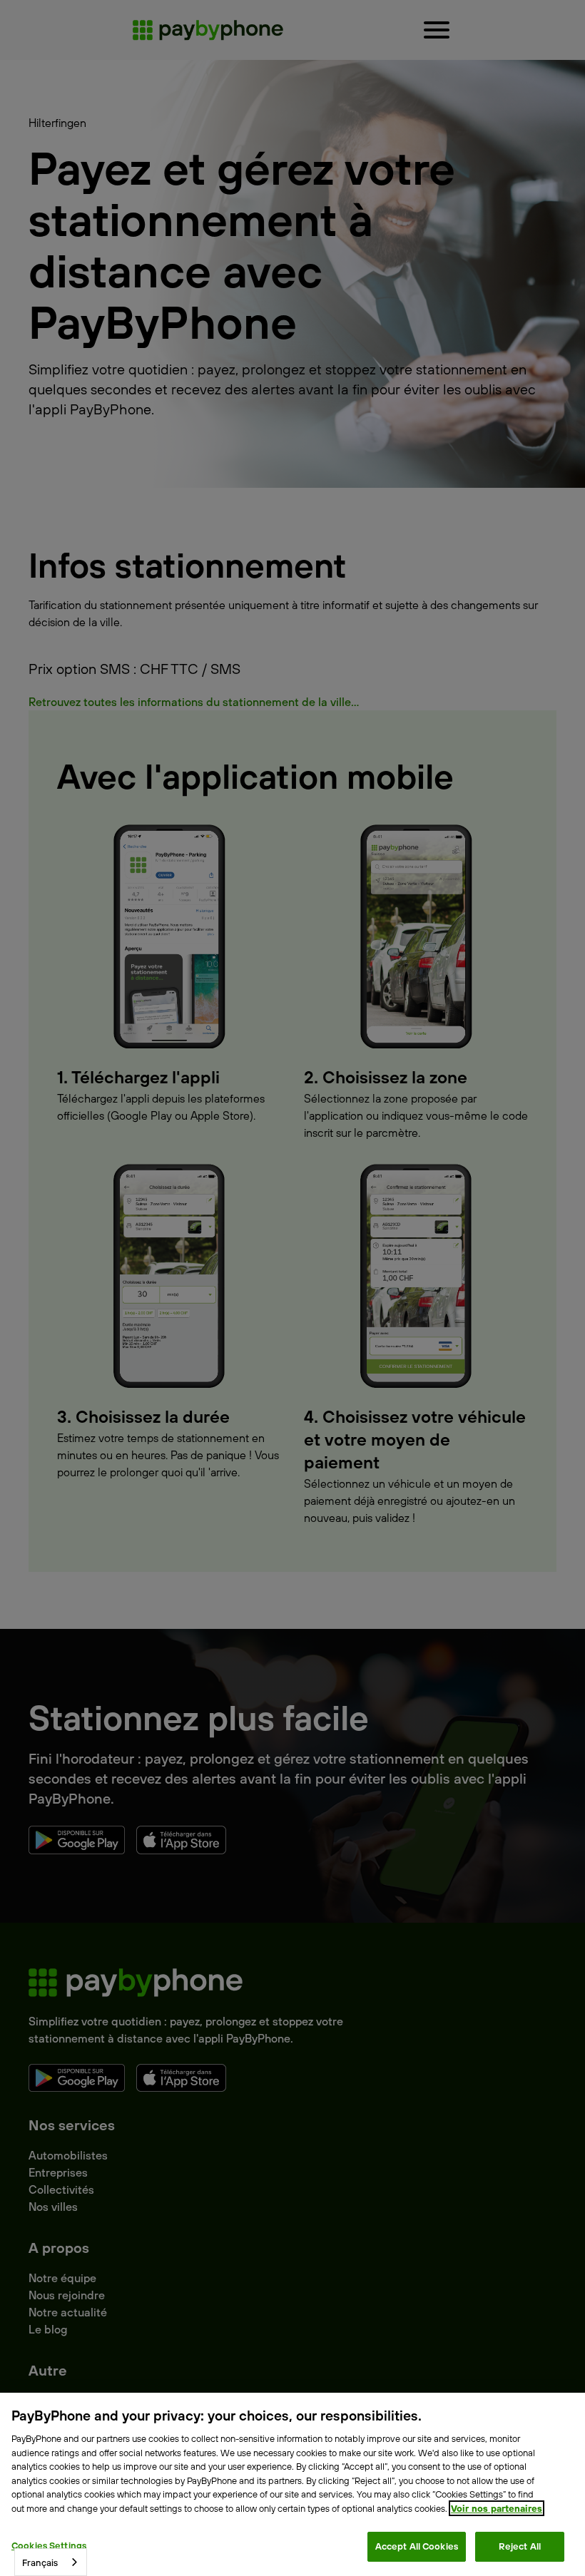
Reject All (520, 2546)
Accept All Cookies (417, 2546)
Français (40, 2562)
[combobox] (51, 2562)
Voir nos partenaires (497, 2508)
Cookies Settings (49, 2545)
